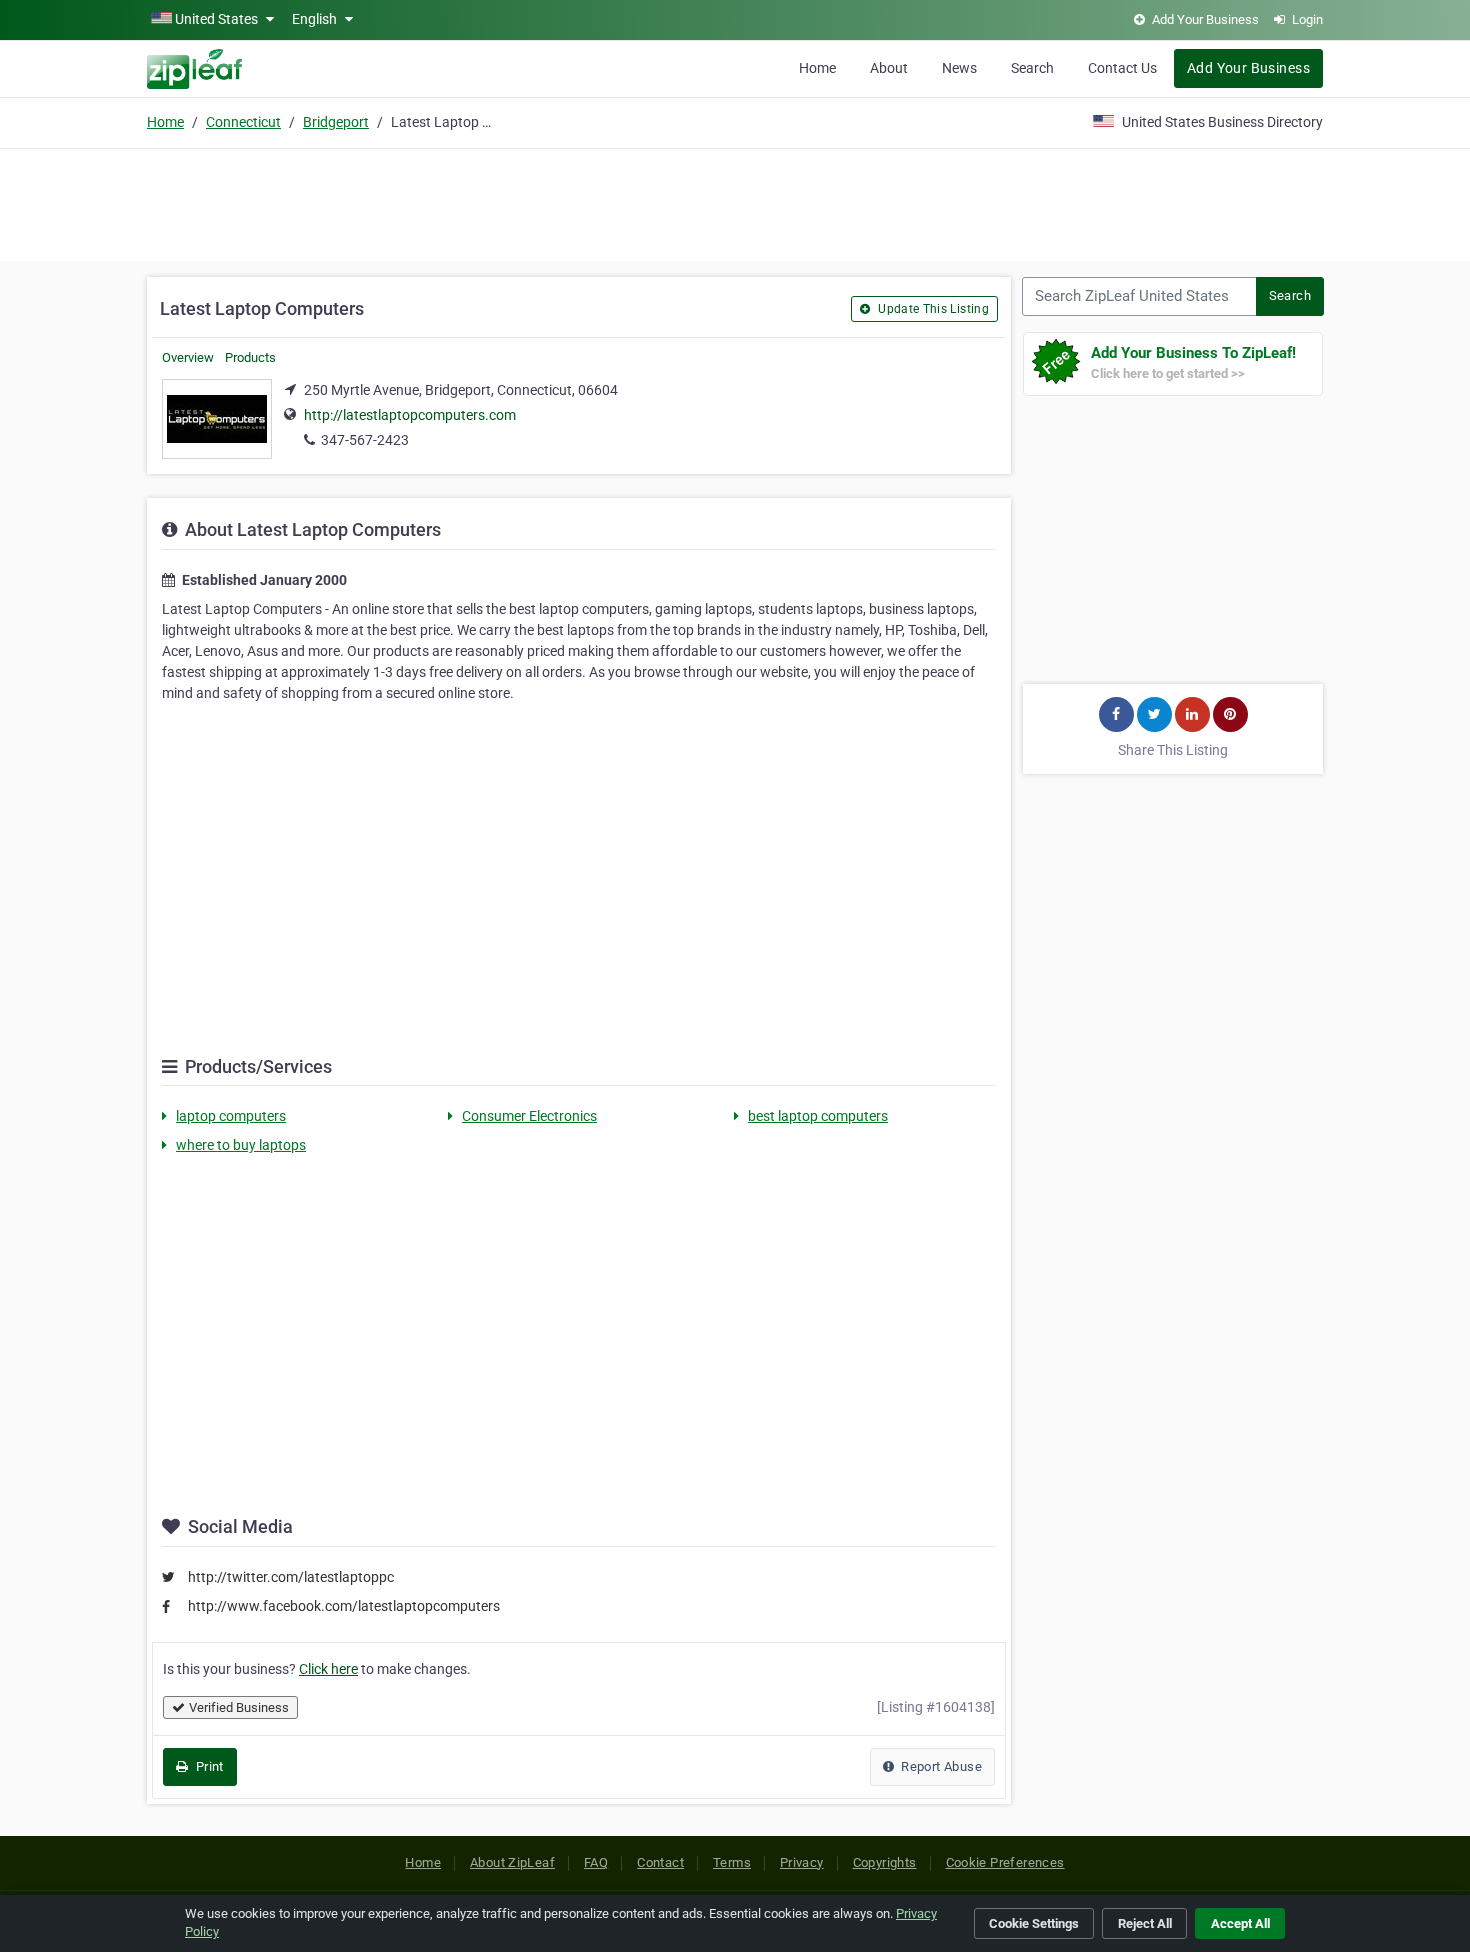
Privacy (802, 1862)
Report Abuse (940, 1766)
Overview (188, 357)
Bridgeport (336, 122)
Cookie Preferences (1005, 1862)
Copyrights (885, 1862)
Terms (732, 1862)
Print (207, 1766)
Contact (660, 1862)
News (959, 68)
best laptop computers (818, 1116)
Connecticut (243, 122)
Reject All (1145, 1923)
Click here (328, 1669)
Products (250, 357)
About (889, 68)
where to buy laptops (241, 1145)
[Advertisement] (735, 202)
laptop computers (231, 1116)
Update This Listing (932, 309)
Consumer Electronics (529, 1116)
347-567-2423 (365, 440)
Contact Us (1122, 68)
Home (817, 68)
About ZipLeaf (512, 1862)
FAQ (596, 1862)
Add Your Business (1248, 68)
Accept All (1240, 1923)
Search (1032, 68)
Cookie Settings (1034, 1923)
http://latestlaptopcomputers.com (410, 415)
